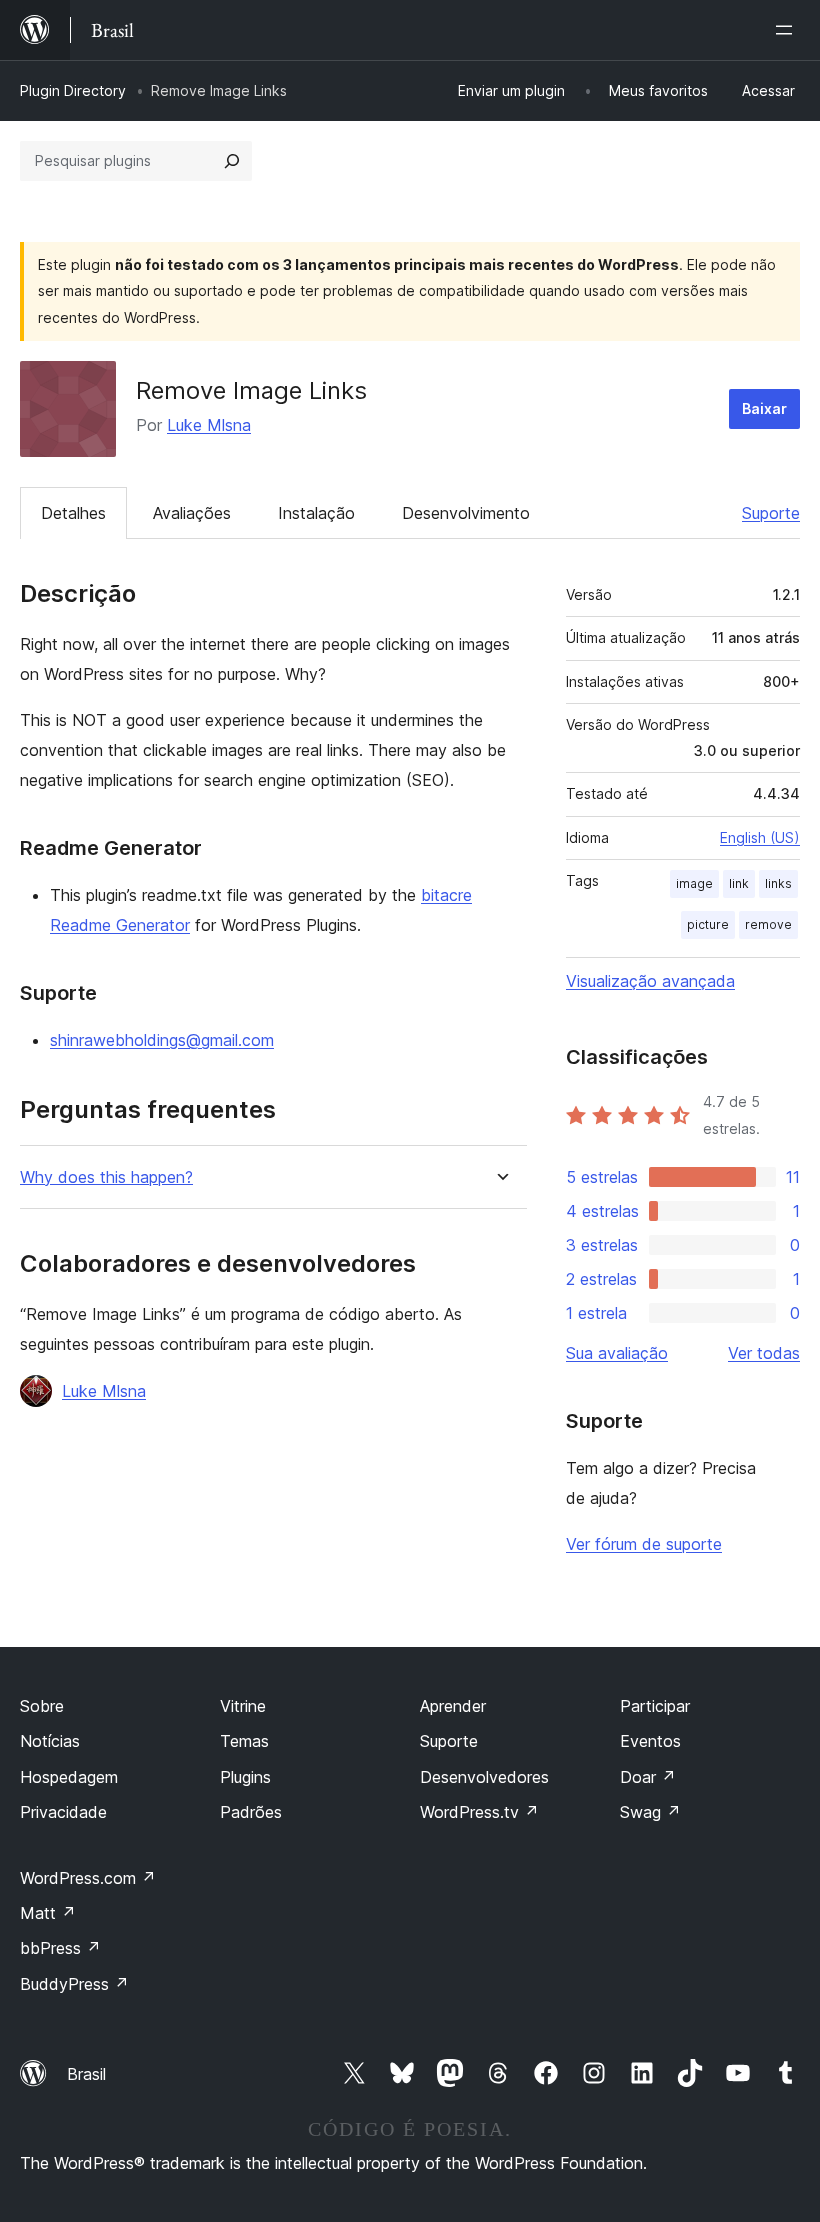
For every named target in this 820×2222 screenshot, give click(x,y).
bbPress (60, 1948)
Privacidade (63, 1812)
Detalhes (73, 513)
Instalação (316, 513)
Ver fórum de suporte (644, 1544)
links (778, 883)
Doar (648, 1777)
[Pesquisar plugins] (232, 161)
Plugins (245, 1777)
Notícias (50, 1741)
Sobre (42, 1706)
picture (708, 924)
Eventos (650, 1741)
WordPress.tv (479, 1812)
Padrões (251, 1812)
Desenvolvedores (484, 1777)
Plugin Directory (73, 90)
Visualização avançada (650, 981)
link (739, 883)
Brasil (86, 2074)
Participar (655, 1706)
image (694, 883)
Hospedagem (69, 1777)
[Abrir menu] (788, 30)
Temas (244, 1741)
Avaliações (192, 513)
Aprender (453, 1706)
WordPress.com (88, 1878)
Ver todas (764, 1353)
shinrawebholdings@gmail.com (162, 1040)
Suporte (771, 513)
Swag (650, 1812)
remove (768, 924)
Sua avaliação (617, 1353)
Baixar (764, 408)
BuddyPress (74, 1984)
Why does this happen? (106, 1177)
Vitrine (243, 1706)
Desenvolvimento (466, 513)
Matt (48, 1913)
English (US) (760, 837)
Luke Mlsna (209, 425)
